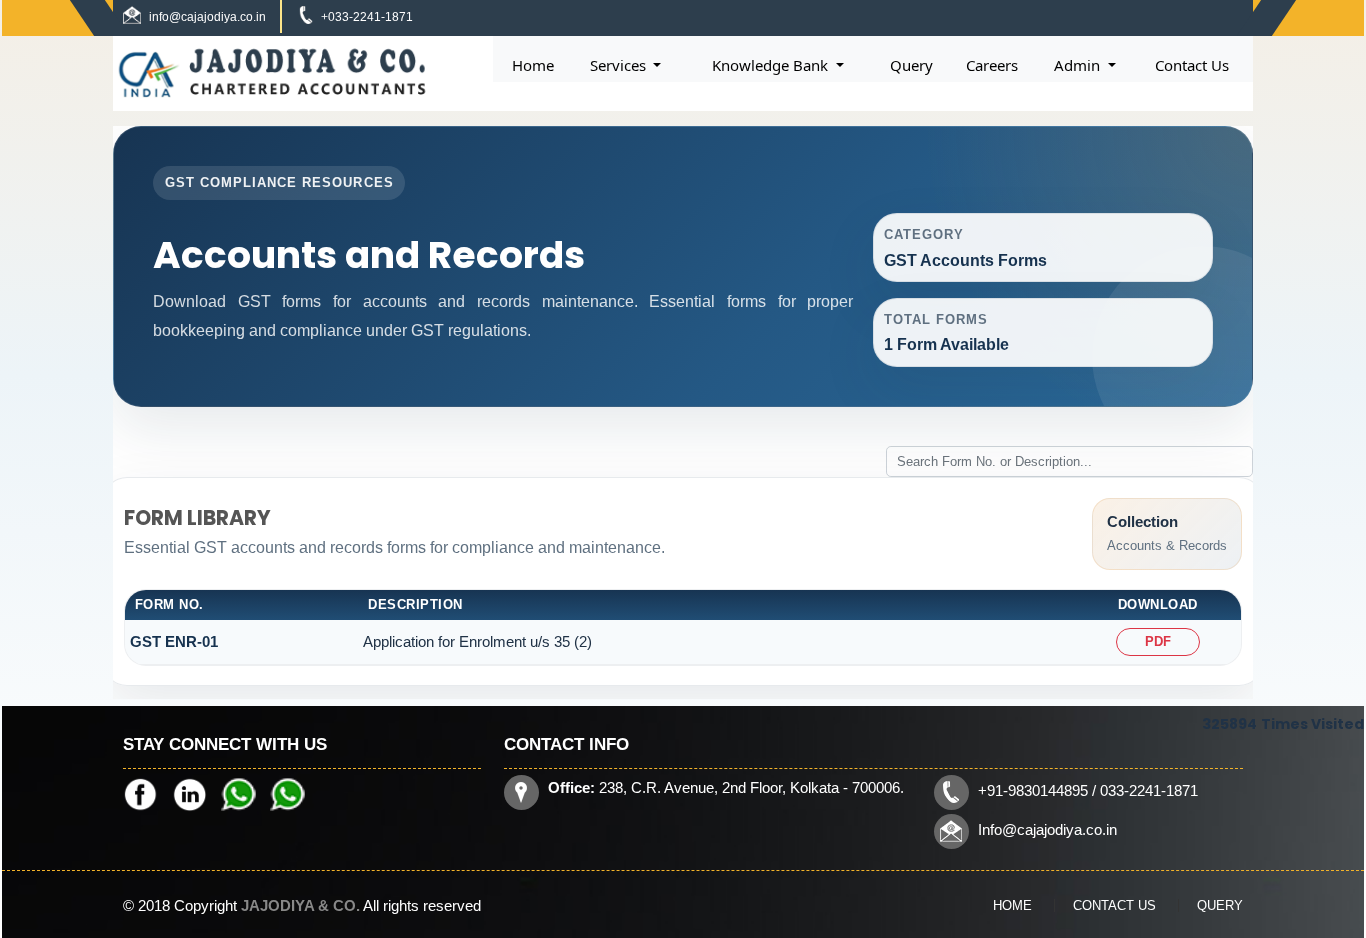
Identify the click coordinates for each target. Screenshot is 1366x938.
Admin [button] (1079, 65)
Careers (992, 65)
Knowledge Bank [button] (772, 65)
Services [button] (620, 65)
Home (533, 65)
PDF (1158, 641)
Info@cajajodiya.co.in (1047, 829)
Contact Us (1192, 65)
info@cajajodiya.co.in (207, 17)
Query (911, 65)
